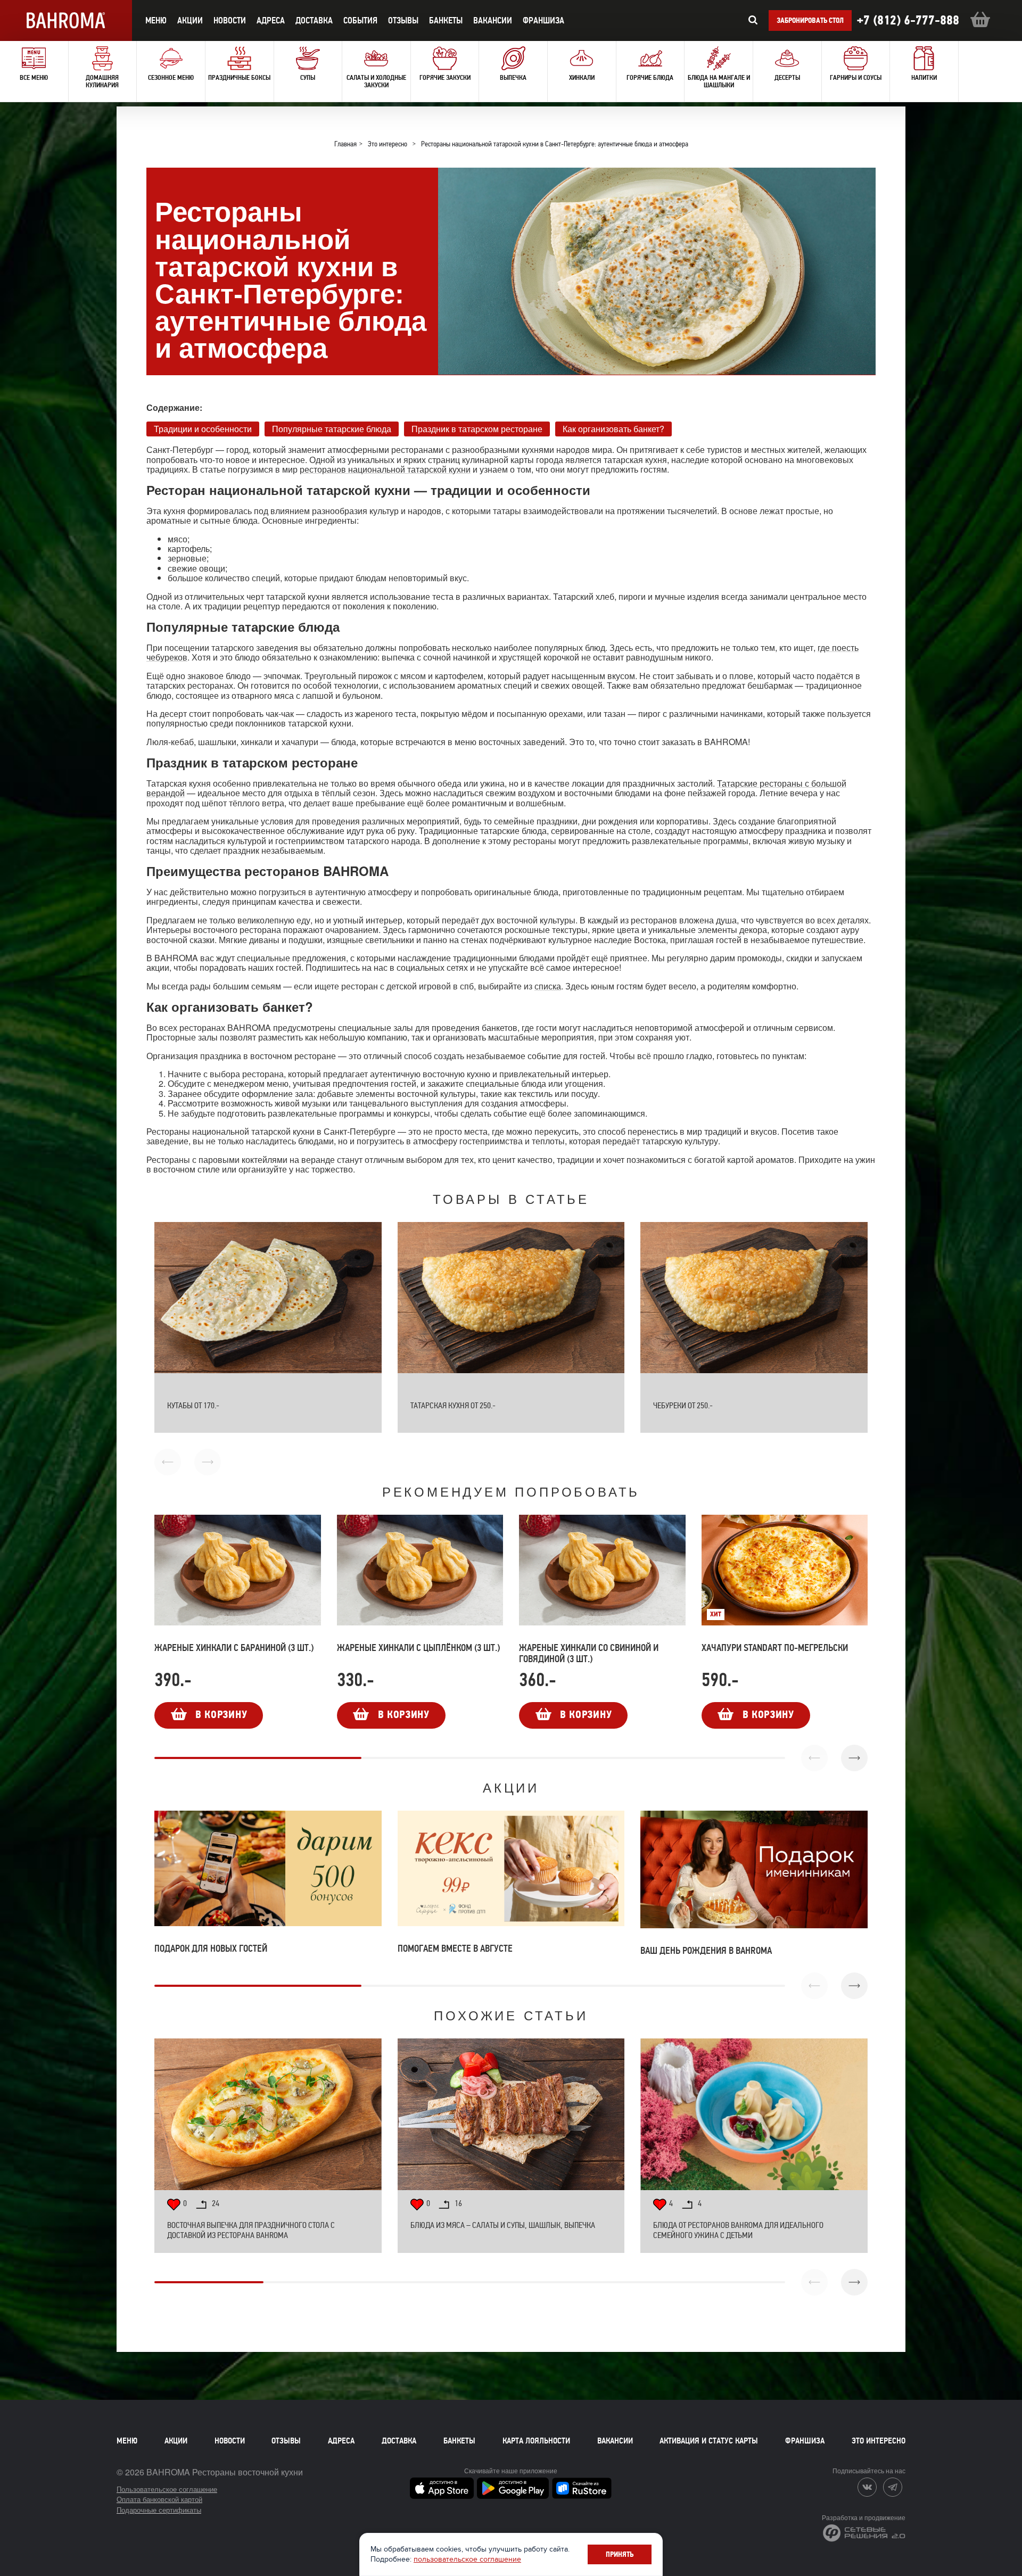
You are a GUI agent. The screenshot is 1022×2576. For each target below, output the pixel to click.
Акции (176, 2441)
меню (156, 20)
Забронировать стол (810, 20)
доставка (314, 20)
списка (548, 986)
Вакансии (493, 20)
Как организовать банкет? (613, 428)
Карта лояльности (536, 2441)
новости (230, 20)
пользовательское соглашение (467, 2559)
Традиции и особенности (203, 428)
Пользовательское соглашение (167, 2489)
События (360, 20)
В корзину (221, 1715)
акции (190, 20)
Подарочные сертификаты (159, 2510)
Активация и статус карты (709, 2441)
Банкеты (446, 20)
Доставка (399, 2441)
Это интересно (879, 2441)
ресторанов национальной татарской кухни (385, 469)
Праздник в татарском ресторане (477, 428)
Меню (127, 2441)
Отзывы (403, 20)
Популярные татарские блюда (332, 428)
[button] (854, 1758)
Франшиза (543, 20)
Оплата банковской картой (159, 2499)
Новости (230, 2441)
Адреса (271, 20)
